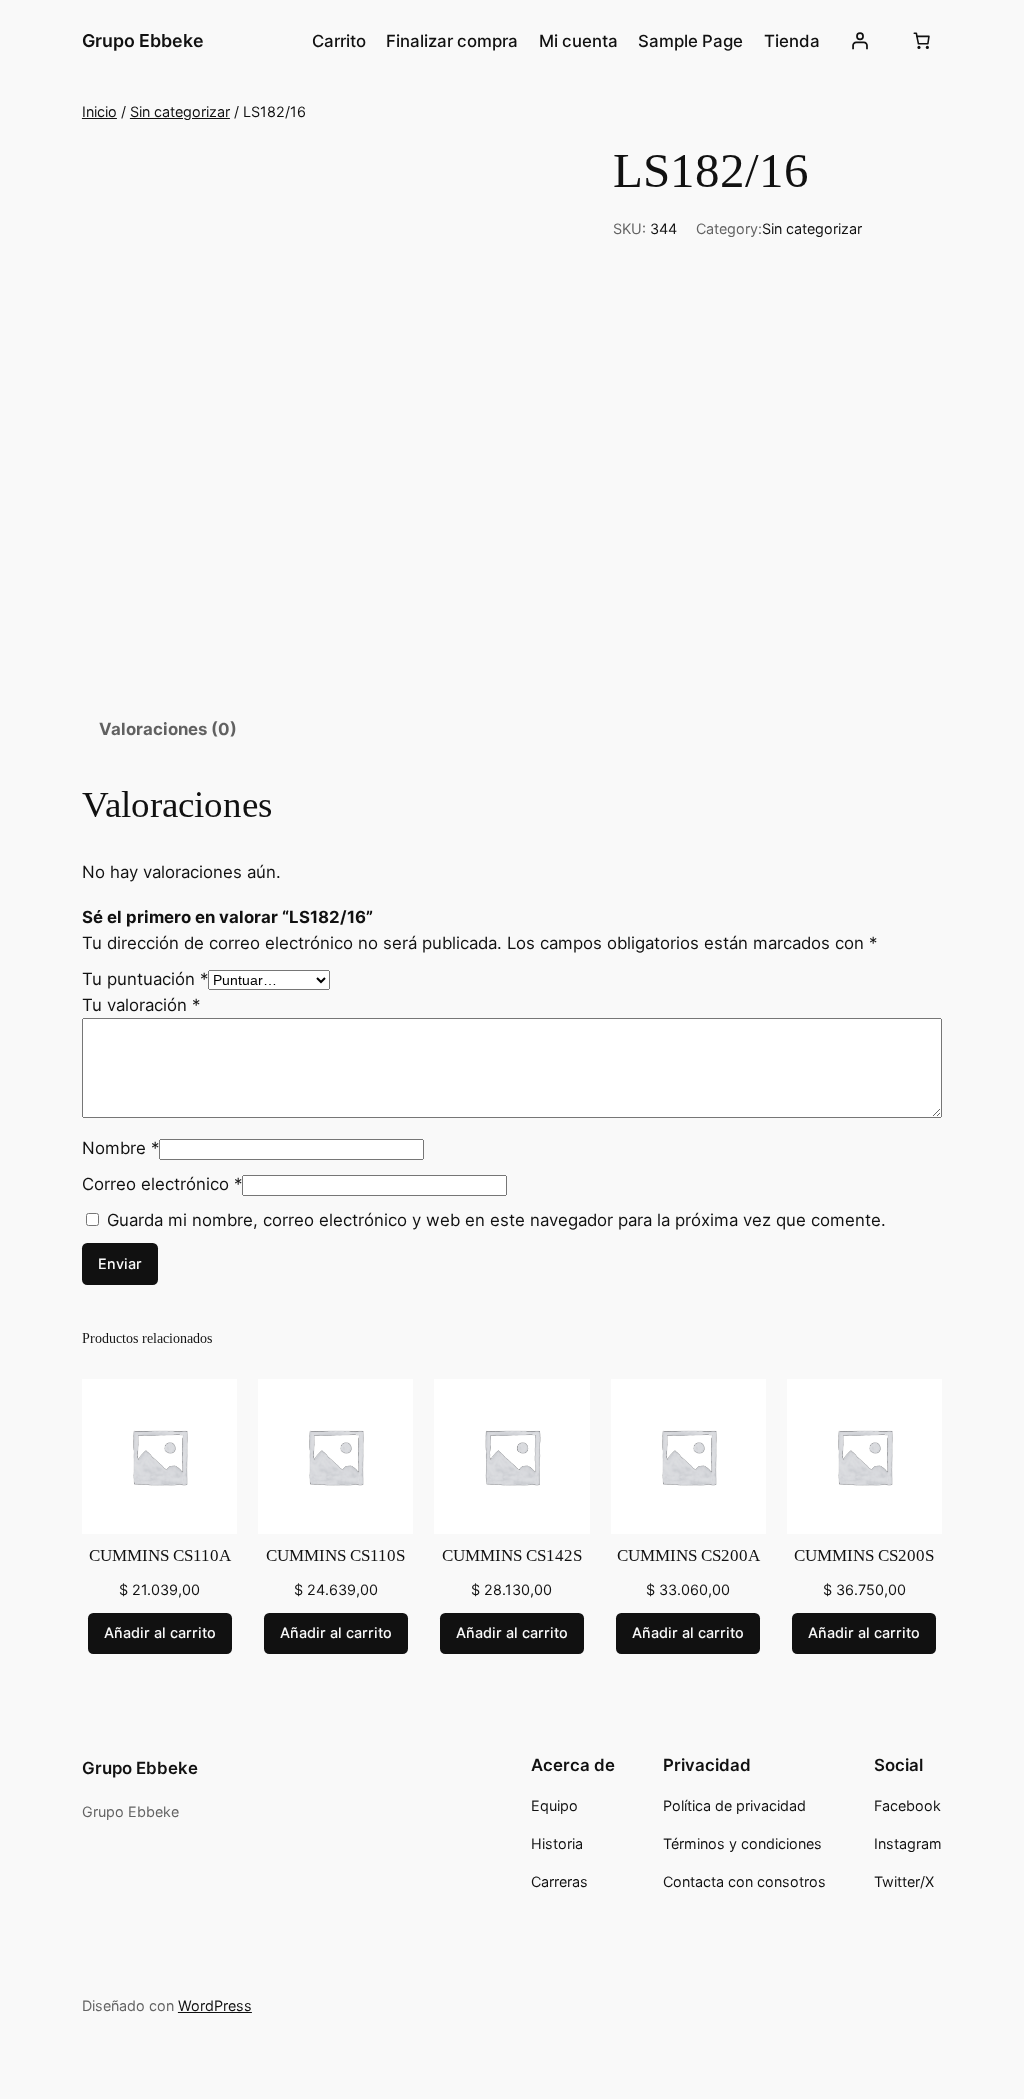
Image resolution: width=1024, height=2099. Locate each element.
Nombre (120, 1148)
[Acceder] (860, 41)
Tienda (792, 41)
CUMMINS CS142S (512, 1555)
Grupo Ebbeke (143, 40)
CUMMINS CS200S (864, 1555)
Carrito (339, 41)
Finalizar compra (452, 41)
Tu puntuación (145, 979)
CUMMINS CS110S (335, 1555)
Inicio (99, 111)
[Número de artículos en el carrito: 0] (921, 41)
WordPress (215, 2005)
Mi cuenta (578, 41)
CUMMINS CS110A (160, 1555)
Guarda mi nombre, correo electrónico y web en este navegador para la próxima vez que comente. (496, 1220)
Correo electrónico (162, 1184)
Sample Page (690, 41)
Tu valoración (141, 1005)
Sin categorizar (180, 111)
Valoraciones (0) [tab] (168, 729)
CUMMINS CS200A (688, 1555)
